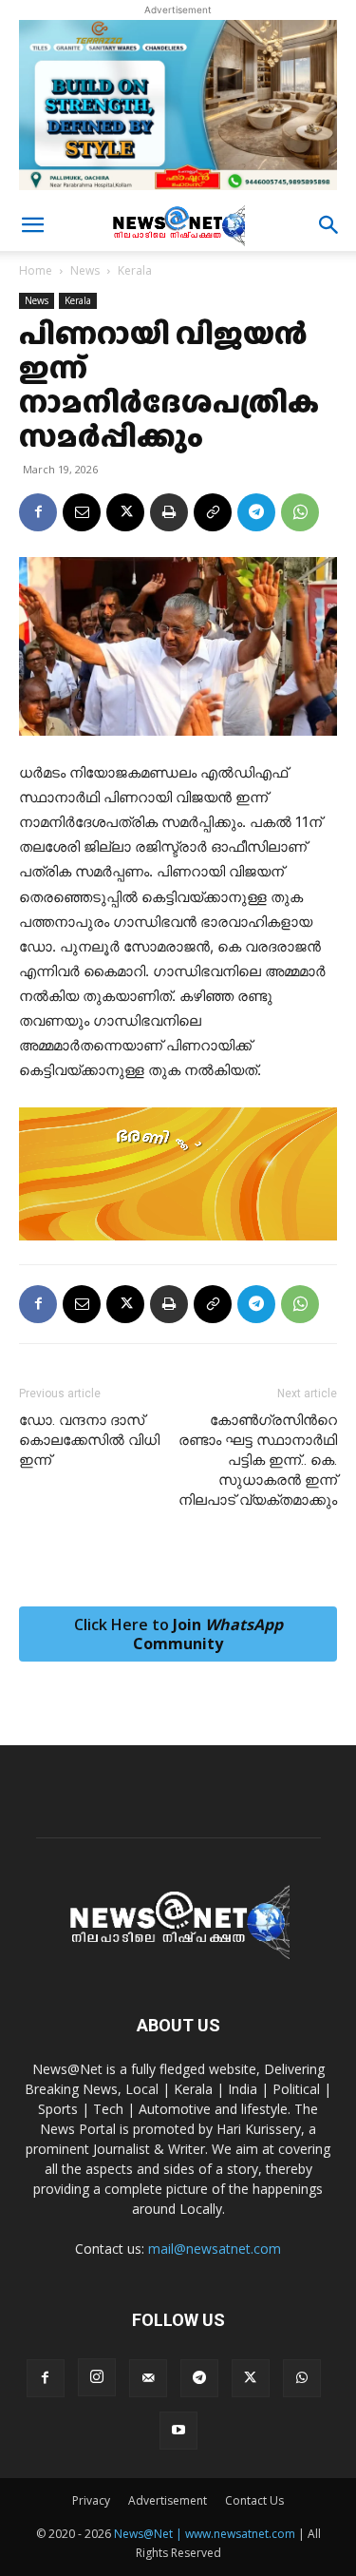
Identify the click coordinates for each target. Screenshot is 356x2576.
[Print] (169, 512)
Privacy (91, 2500)
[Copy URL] (213, 512)
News (85, 270)
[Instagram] (97, 2377)
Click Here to (178, 1634)
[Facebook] (38, 512)
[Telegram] (256, 512)
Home (36, 270)
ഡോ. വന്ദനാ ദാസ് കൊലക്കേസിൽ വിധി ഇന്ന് (89, 1440)
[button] (32, 225)
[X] (125, 512)
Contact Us (254, 2500)
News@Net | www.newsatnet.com (205, 2534)
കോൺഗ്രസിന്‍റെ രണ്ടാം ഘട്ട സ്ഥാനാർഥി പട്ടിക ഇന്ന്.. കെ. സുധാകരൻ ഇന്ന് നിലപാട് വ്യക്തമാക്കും (258, 1460)
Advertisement (168, 2500)
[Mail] (148, 2378)
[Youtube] (178, 2431)
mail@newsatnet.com (215, 2249)
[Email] (82, 512)
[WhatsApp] (300, 512)
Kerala (135, 270)
